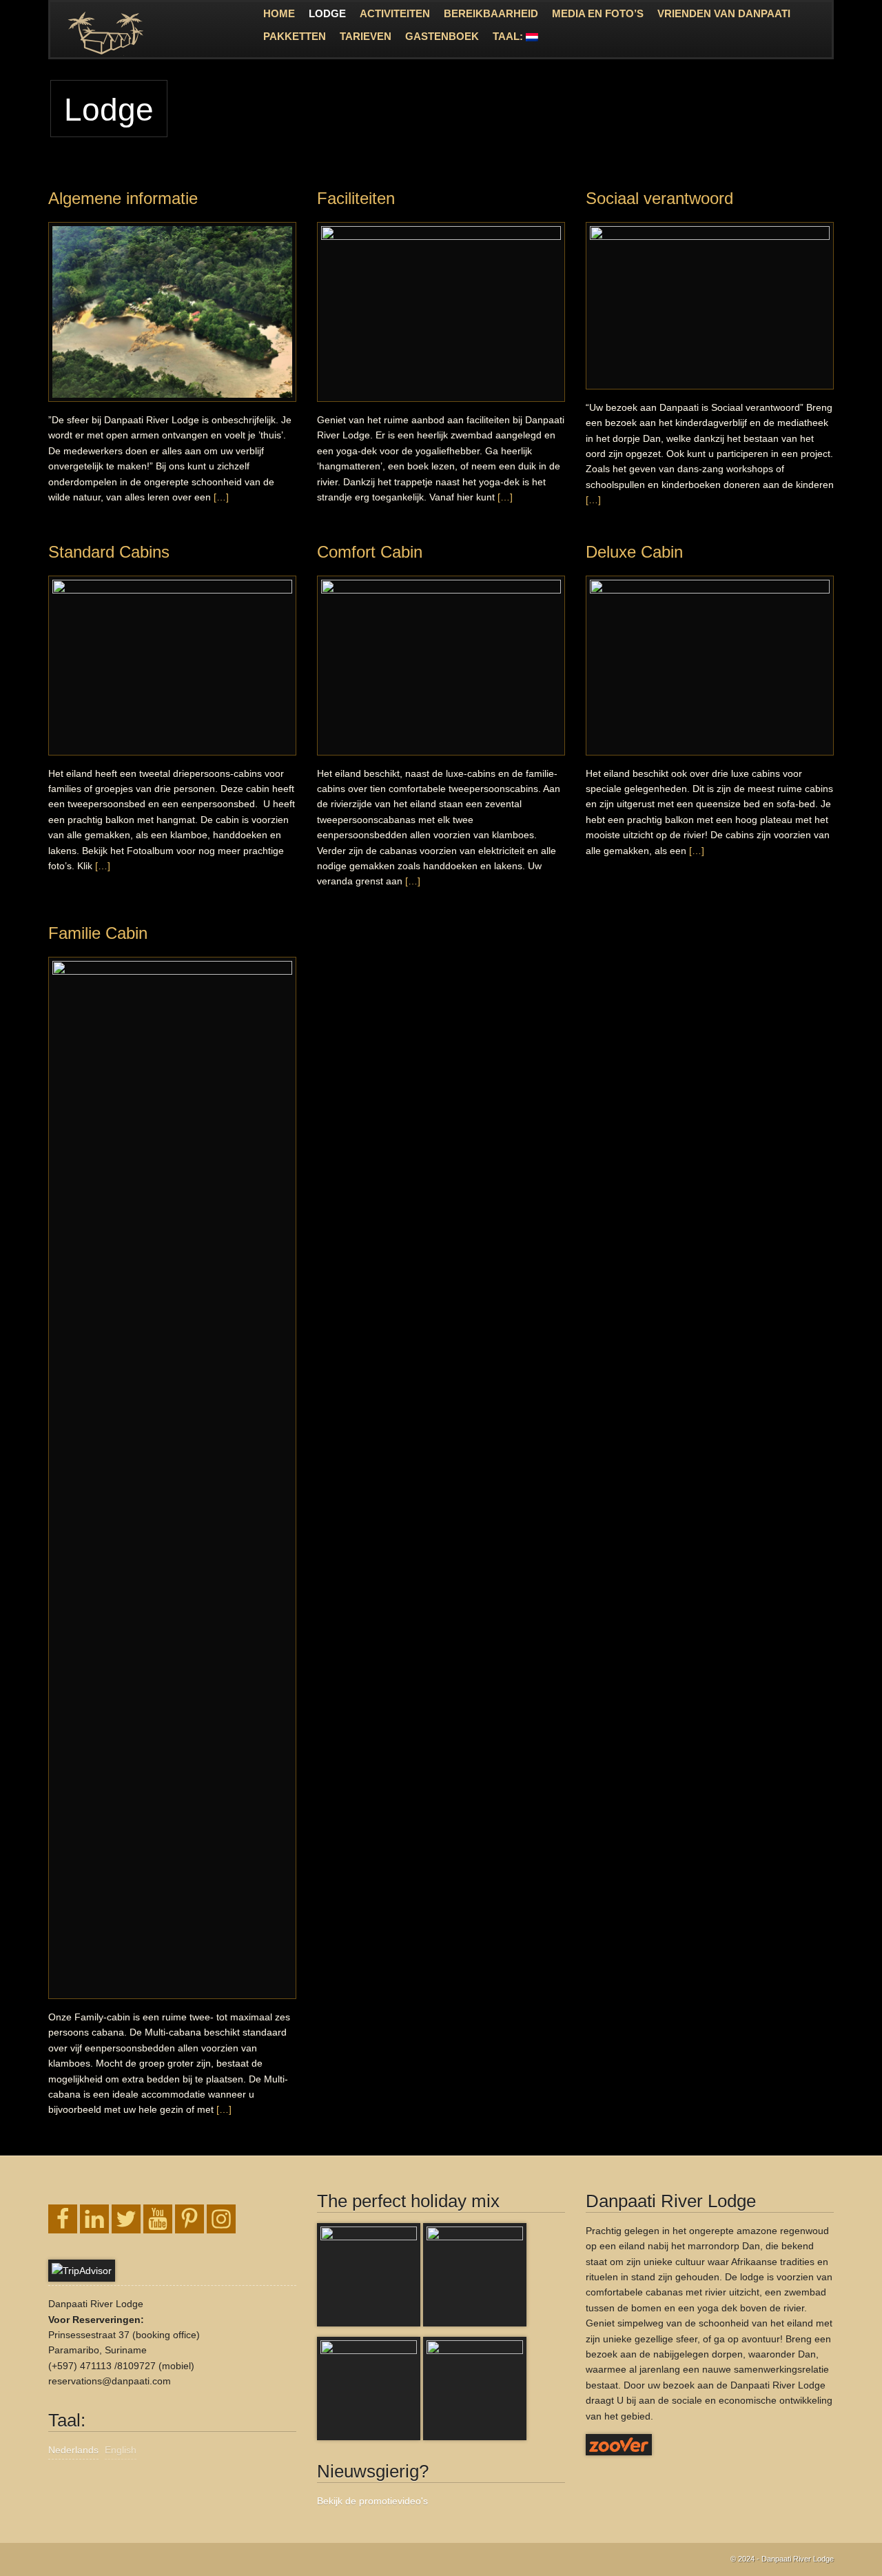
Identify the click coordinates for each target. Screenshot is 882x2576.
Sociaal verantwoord (659, 198)
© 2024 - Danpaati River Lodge (782, 2559)
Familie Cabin (98, 933)
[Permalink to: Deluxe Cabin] (710, 666)
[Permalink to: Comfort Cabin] (441, 666)
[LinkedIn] (94, 2219)
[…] (221, 497)
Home (279, 13)
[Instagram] (221, 2219)
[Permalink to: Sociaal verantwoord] (710, 306)
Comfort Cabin (370, 552)
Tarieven (366, 36)
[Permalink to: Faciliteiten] (441, 312)
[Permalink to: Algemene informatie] (172, 312)
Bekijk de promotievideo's (372, 2501)
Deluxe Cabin (634, 552)
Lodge (327, 13)
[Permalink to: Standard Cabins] (172, 666)
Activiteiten (395, 13)
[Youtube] (158, 2219)
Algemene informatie (123, 198)
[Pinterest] (189, 2219)
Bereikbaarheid (491, 13)
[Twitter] (126, 2219)
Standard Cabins (109, 552)
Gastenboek (442, 36)
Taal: (509, 36)
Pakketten (295, 36)
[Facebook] (63, 2219)
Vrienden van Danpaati (724, 13)
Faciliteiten (356, 198)
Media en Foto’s (598, 13)
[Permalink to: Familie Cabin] (172, 1478)
